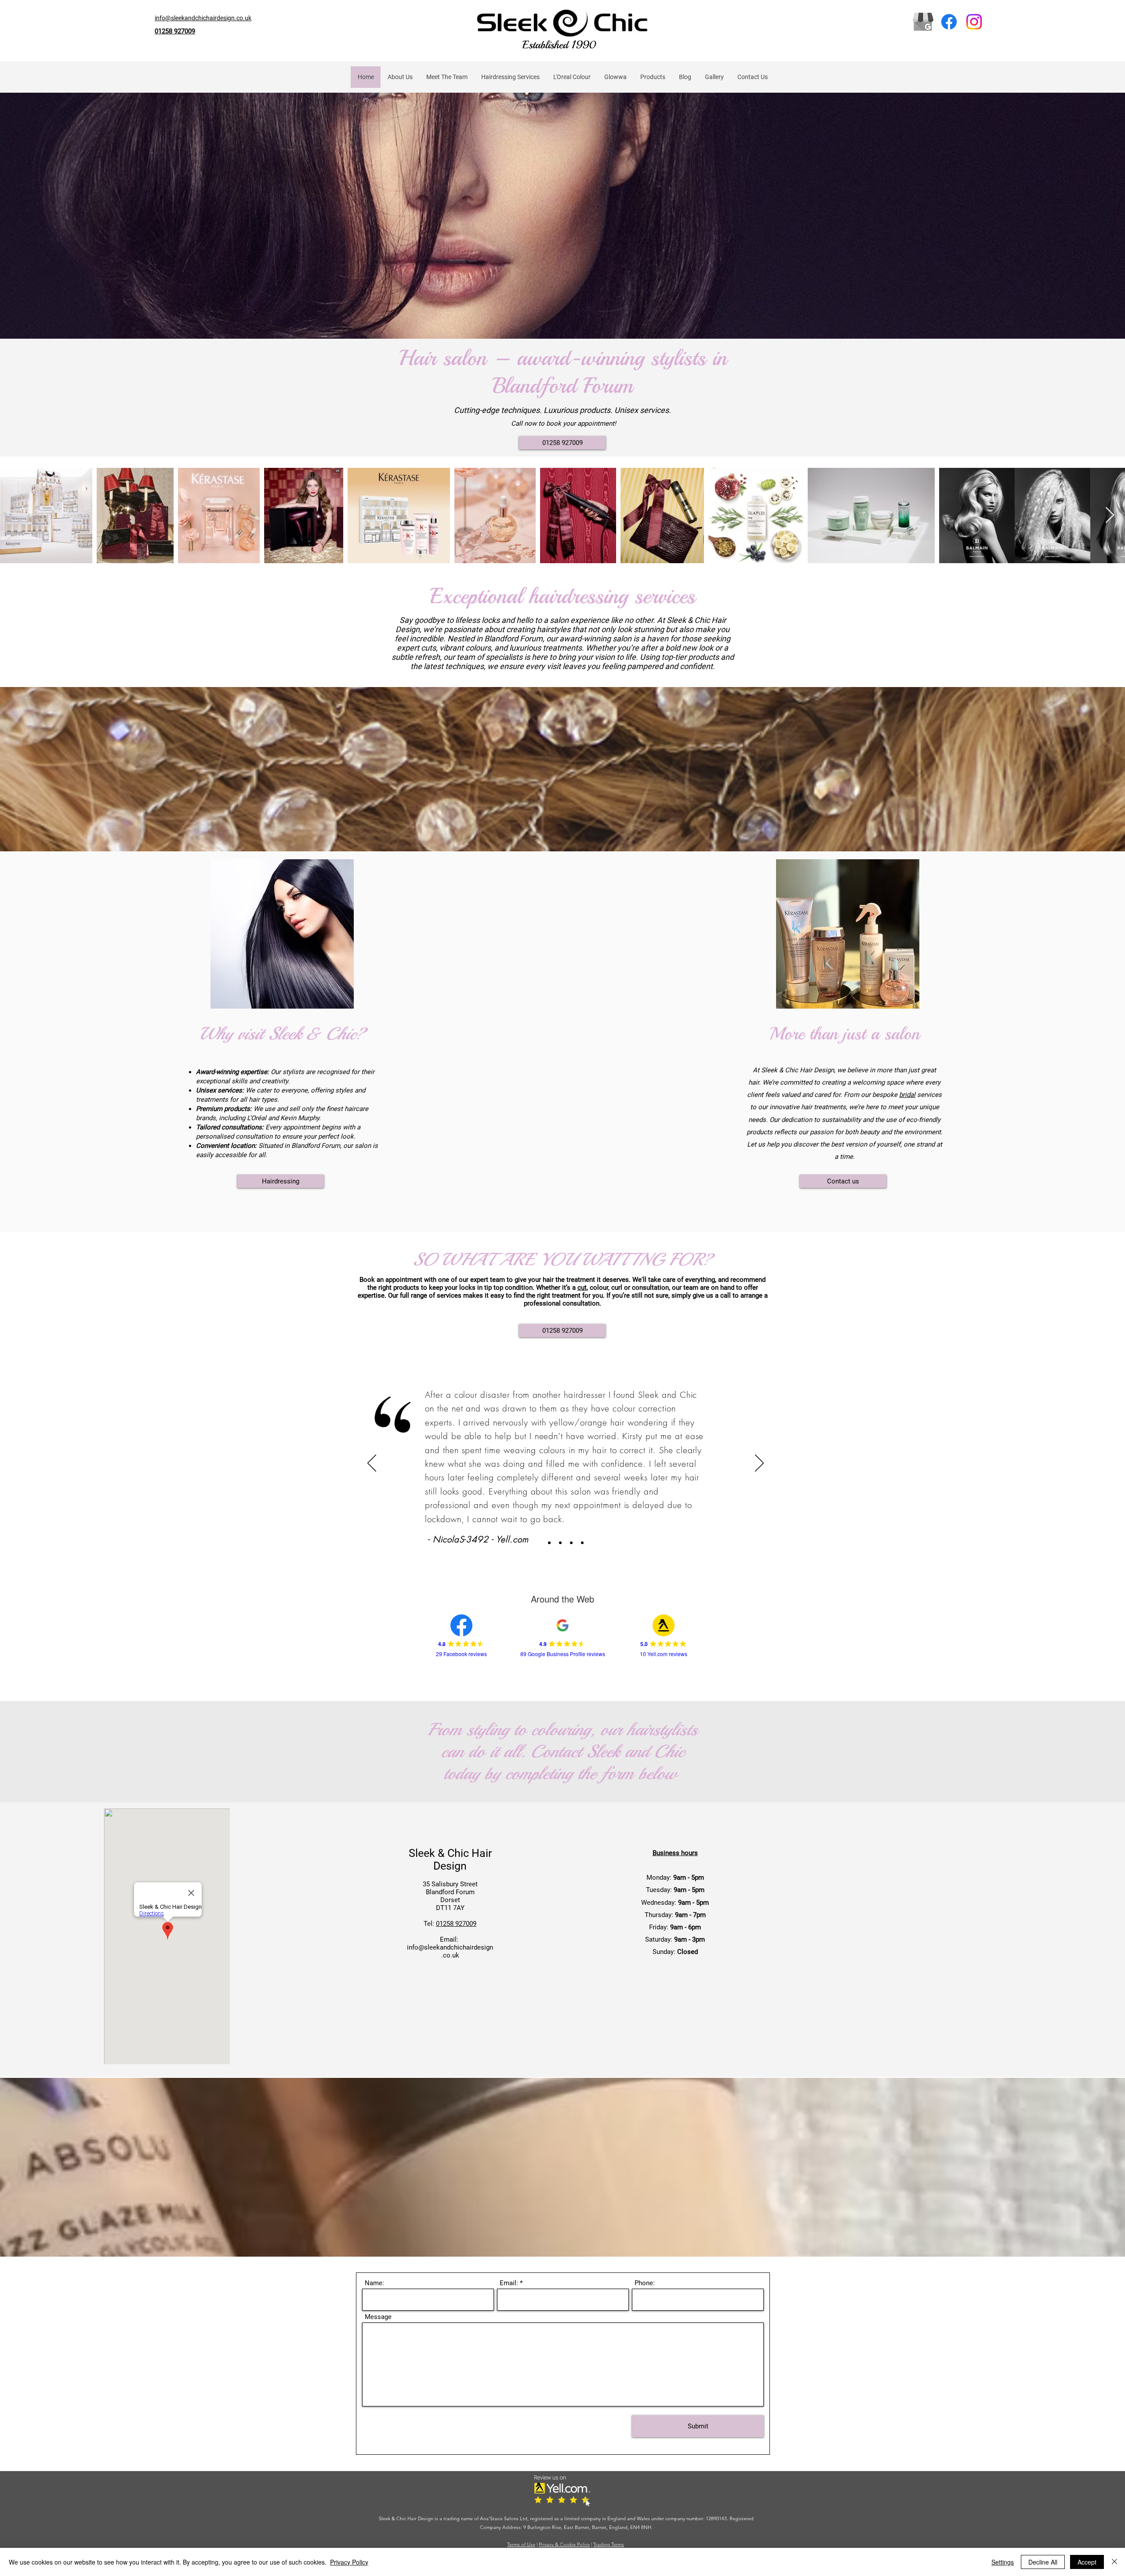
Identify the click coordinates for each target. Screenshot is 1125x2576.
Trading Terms (609, 2544)
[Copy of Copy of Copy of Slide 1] (560, 1543)
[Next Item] (1110, 516)
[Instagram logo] (974, 22)
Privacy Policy (349, 2562)
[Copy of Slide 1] (571, 1543)
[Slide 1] (549, 1543)
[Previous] (372, 1464)
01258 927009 (456, 1924)
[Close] (1114, 2562)
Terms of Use (521, 2544)
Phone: (645, 2283)
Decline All (1043, 2562)
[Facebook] (949, 22)
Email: (509, 2283)
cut (582, 1288)
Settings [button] (1003, 2562)
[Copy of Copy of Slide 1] (582, 1543)
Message (378, 2317)
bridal (907, 1095)
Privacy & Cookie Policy (564, 2544)
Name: (374, 2283)
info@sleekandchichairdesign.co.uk (450, 1951)
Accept (1087, 2562)
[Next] (759, 1464)
